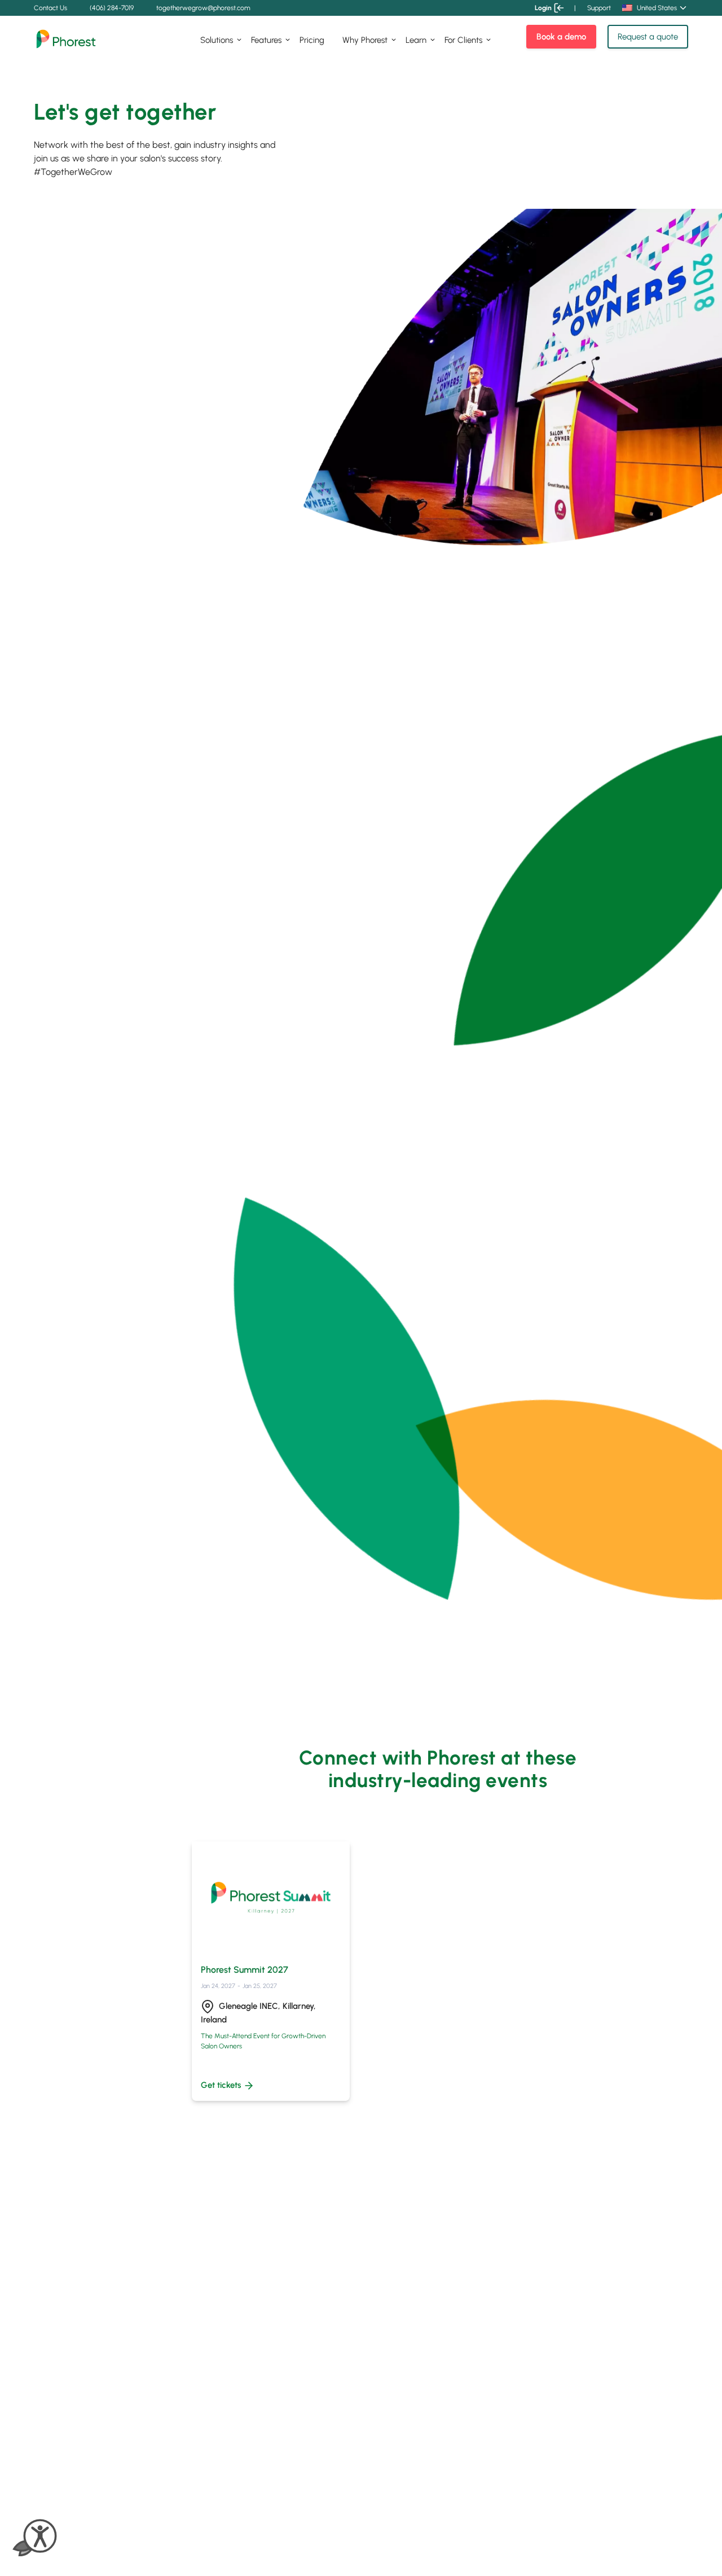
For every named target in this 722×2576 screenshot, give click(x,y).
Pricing (312, 40)
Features (266, 40)
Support (599, 8)
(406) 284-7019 (112, 8)
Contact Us (50, 8)
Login (543, 8)
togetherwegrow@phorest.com (203, 8)
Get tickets (221, 2085)
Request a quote (648, 37)
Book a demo (561, 37)
